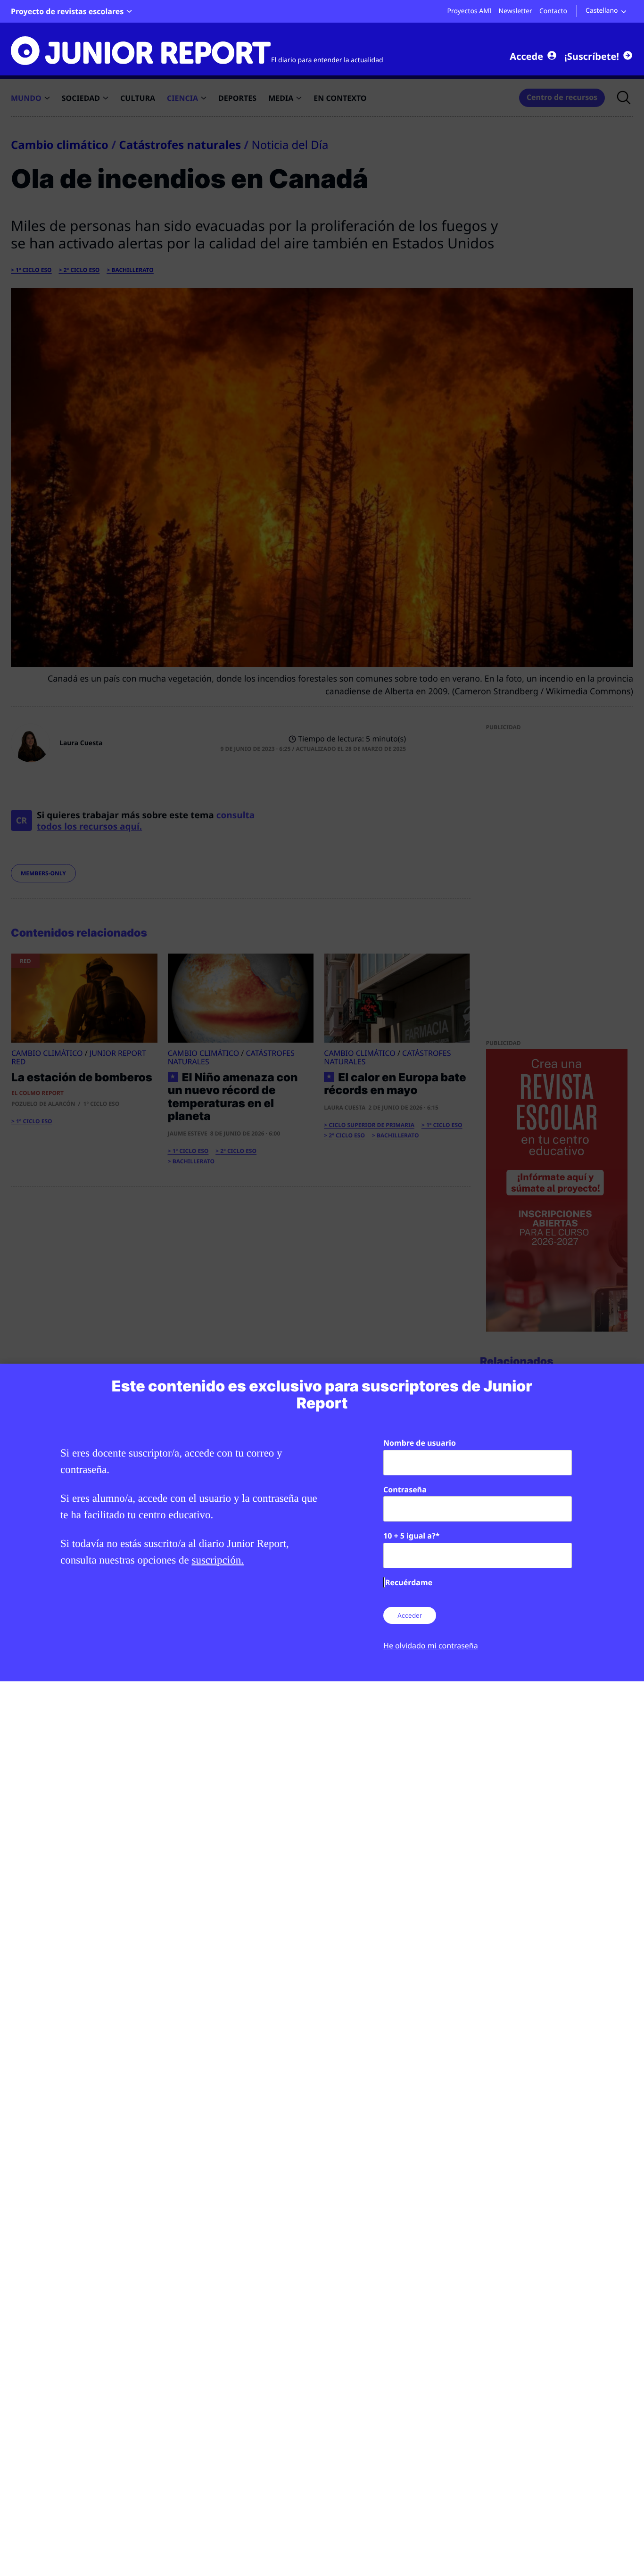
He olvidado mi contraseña (431, 1646)
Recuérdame (409, 1582)
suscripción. (218, 1560)
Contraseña (405, 1490)
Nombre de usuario (420, 1443)
